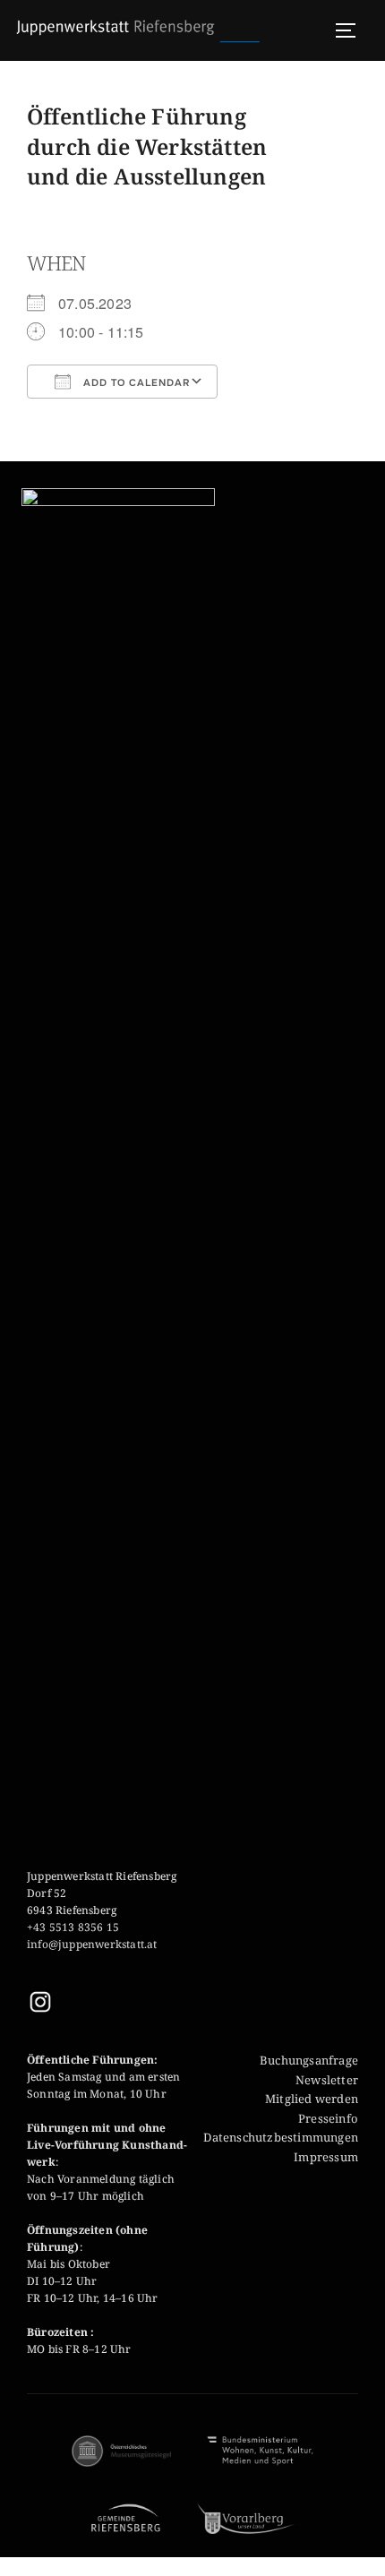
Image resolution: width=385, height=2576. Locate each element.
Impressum (326, 2157)
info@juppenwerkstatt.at (94, 1944)
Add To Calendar (135, 382)
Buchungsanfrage (309, 2060)
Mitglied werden (312, 2099)
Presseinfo (328, 2118)
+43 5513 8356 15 (73, 1927)
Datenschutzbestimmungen (281, 2137)
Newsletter (327, 2080)
